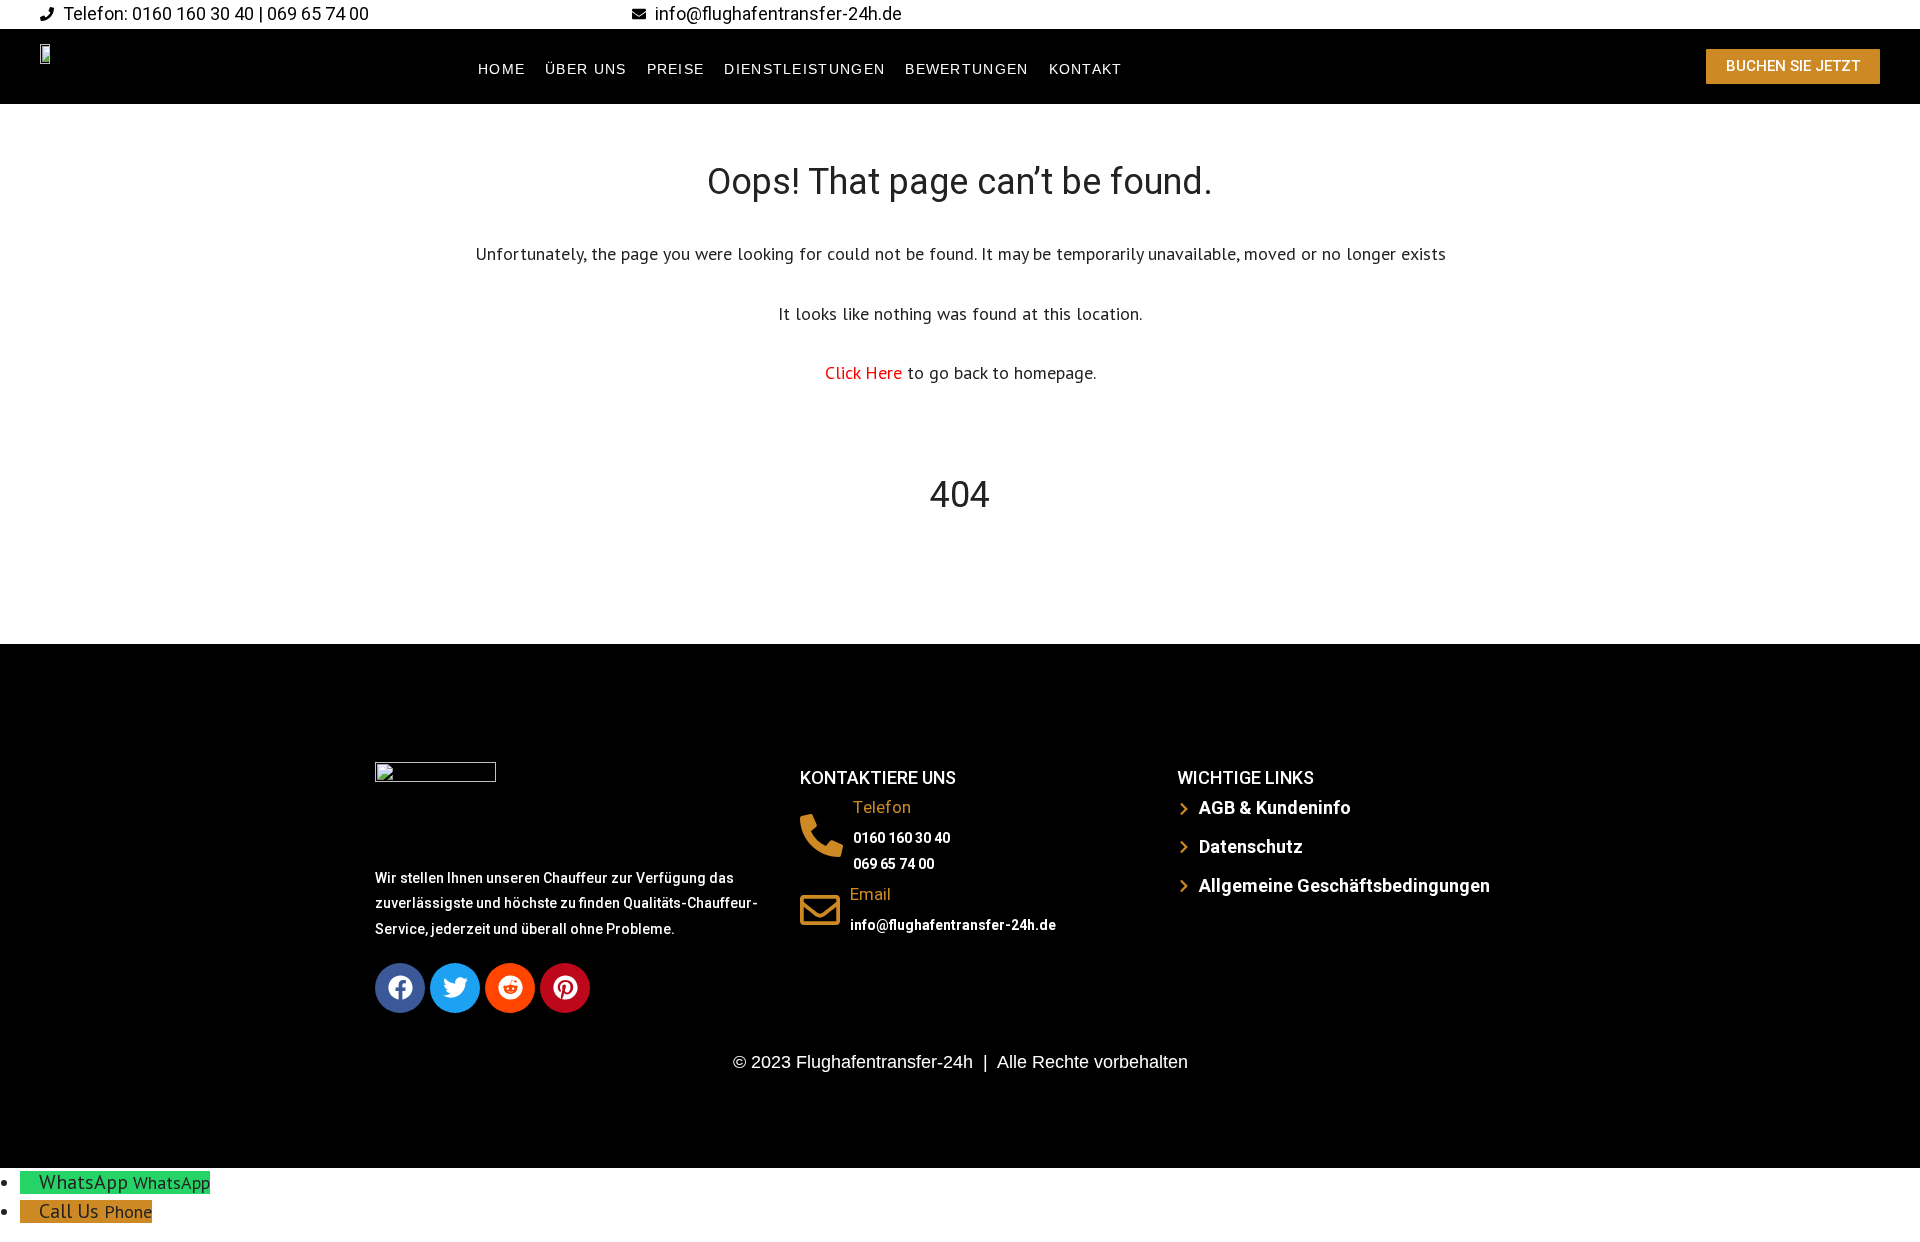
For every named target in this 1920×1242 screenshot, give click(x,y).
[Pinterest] (565, 988)
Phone (128, 1211)
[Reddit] (510, 988)
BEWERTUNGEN (966, 69)
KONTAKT (1086, 69)
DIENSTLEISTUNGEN (804, 69)
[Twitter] (455, 988)
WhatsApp (171, 1182)
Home (501, 69)
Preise (676, 69)
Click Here (866, 372)
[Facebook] (400, 988)
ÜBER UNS (585, 69)
